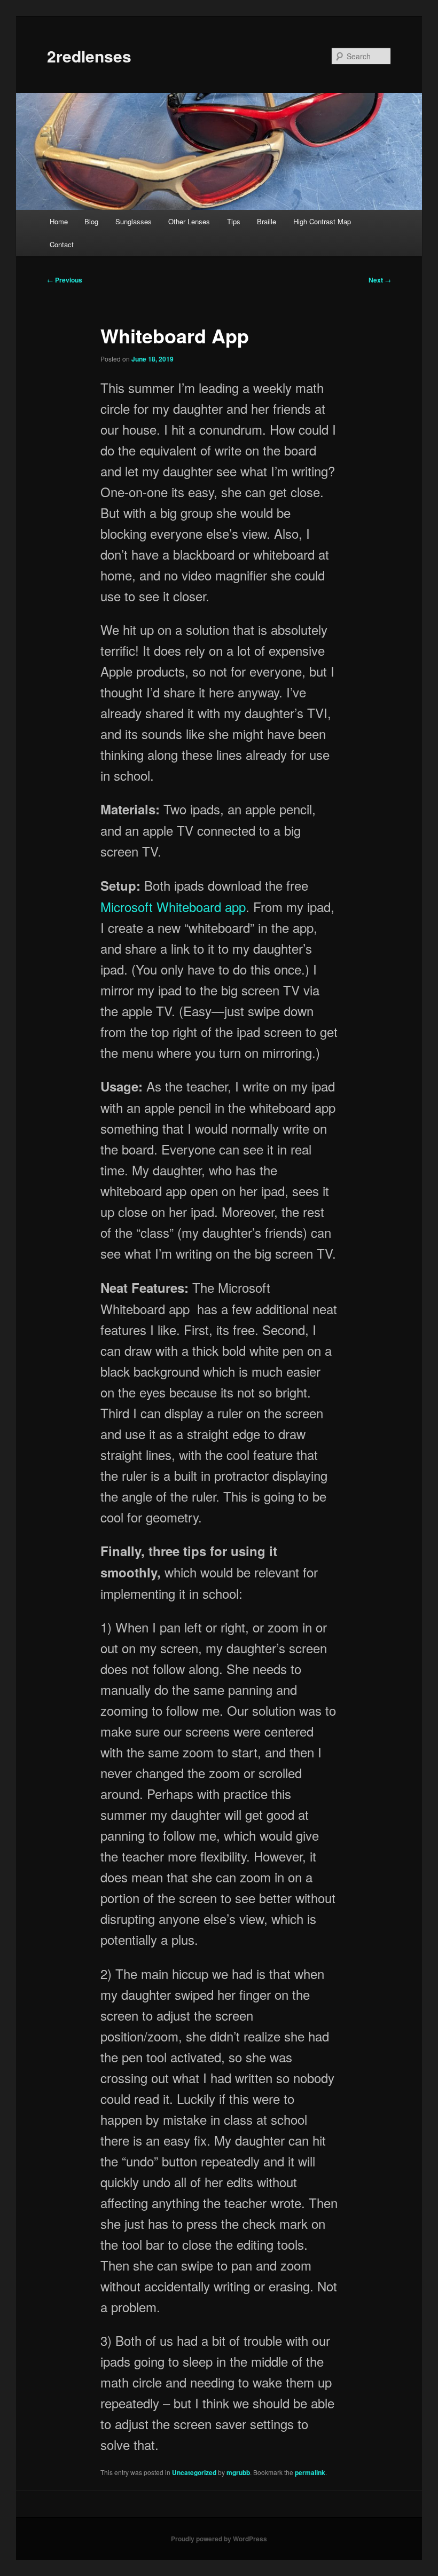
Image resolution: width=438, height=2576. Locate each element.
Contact (62, 244)
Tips (234, 221)
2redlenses (89, 56)
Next (380, 280)
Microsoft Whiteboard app (173, 906)
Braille (267, 221)
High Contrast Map (322, 221)
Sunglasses (134, 221)
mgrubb (238, 2472)
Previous (65, 280)
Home (59, 221)
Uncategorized (194, 2472)
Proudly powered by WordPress (219, 2539)
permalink (310, 2472)
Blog (91, 221)
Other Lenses (189, 221)
